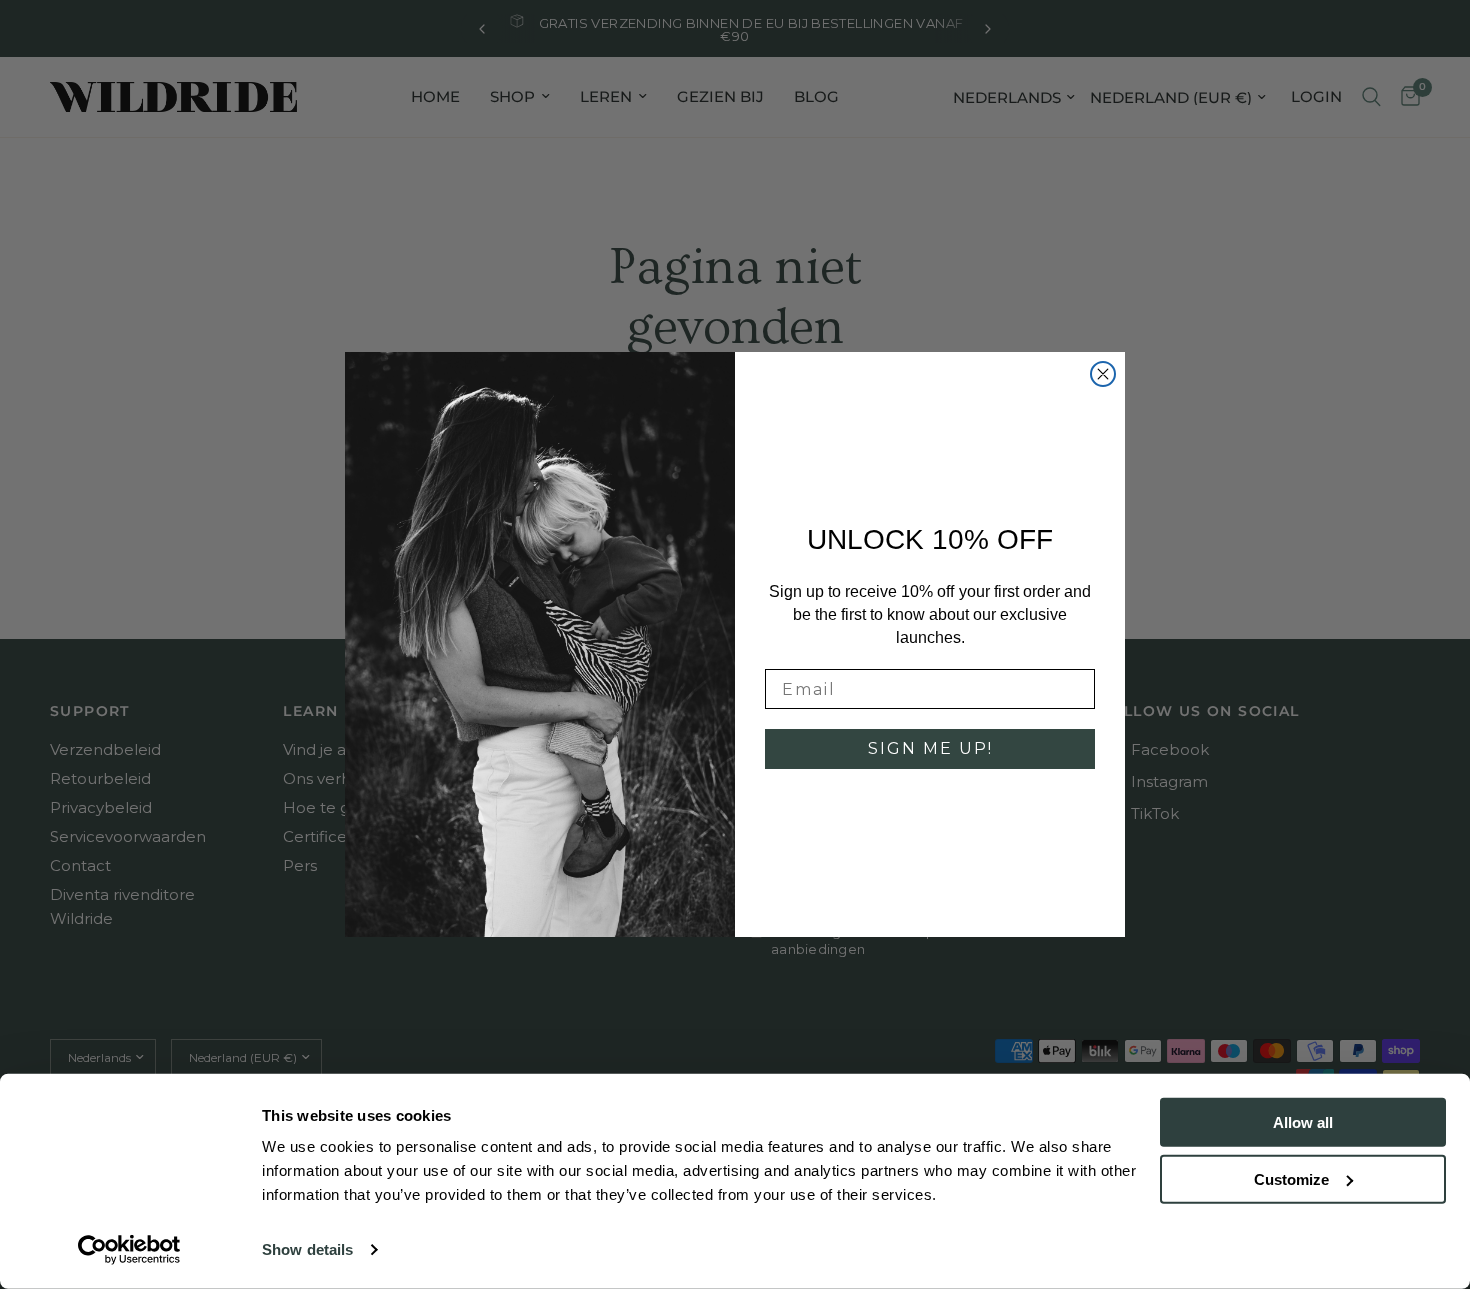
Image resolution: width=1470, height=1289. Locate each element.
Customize (1291, 1178)
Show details (307, 1249)
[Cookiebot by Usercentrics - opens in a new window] (129, 1250)
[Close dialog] (1103, 374)
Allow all (1303, 1122)
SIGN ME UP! (930, 748)
